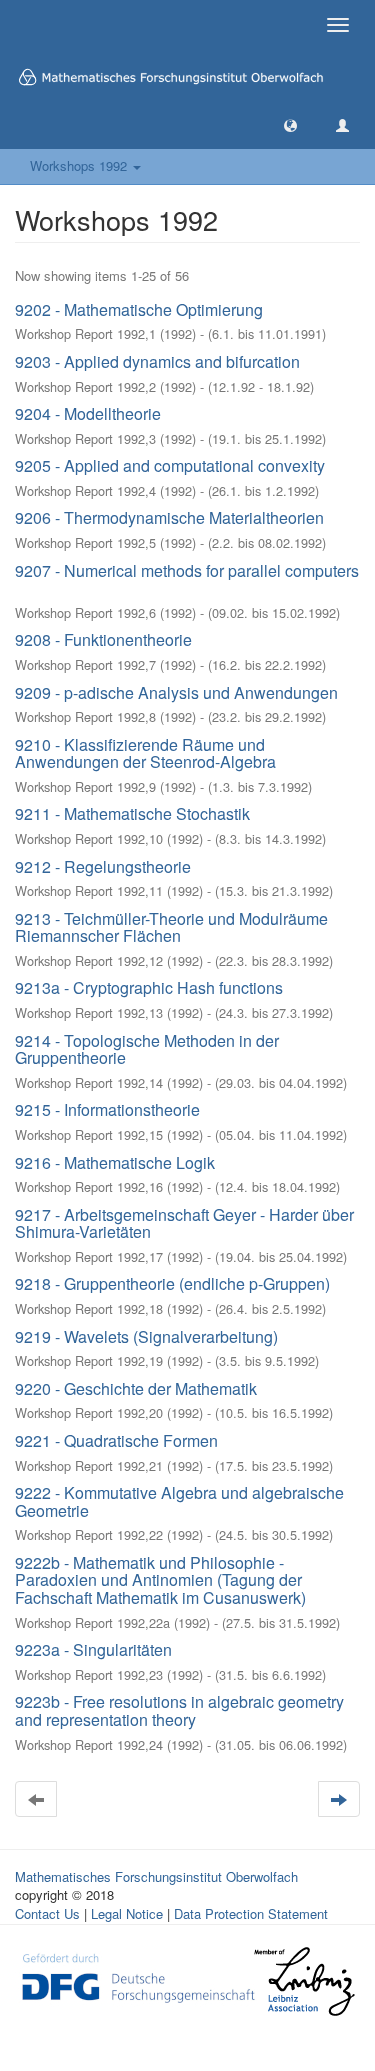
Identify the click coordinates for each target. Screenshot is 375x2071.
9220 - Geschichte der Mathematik (136, 1388)
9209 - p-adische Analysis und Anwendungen (176, 692)
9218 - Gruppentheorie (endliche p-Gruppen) (172, 1283)
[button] (290, 124)
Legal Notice (127, 1913)
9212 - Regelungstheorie (103, 866)
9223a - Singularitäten (93, 1649)
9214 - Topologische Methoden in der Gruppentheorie (147, 1049)
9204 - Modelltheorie (88, 413)
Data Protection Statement (251, 1913)
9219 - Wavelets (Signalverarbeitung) (146, 1336)
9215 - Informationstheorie (107, 1109)
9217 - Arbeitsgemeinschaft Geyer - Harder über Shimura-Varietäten (184, 1223)
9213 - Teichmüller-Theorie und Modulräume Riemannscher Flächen (171, 927)
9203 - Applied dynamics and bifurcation (157, 361)
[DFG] (138, 1975)
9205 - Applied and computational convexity (170, 465)
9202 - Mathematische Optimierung (139, 309)
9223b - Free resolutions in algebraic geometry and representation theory (179, 1710)
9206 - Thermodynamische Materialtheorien (169, 517)
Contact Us (47, 1913)
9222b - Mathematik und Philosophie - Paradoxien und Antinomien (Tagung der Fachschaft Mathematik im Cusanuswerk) (160, 1580)
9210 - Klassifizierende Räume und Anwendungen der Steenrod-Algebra (145, 753)
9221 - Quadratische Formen (116, 1440)
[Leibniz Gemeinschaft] (303, 1980)
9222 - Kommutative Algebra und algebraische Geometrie (179, 1501)
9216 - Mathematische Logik (115, 1162)
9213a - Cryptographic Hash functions (149, 987)
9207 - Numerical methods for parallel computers (187, 570)
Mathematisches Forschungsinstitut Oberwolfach (156, 1876)
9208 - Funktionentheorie (103, 639)
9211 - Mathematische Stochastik (132, 813)
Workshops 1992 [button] (80, 165)
